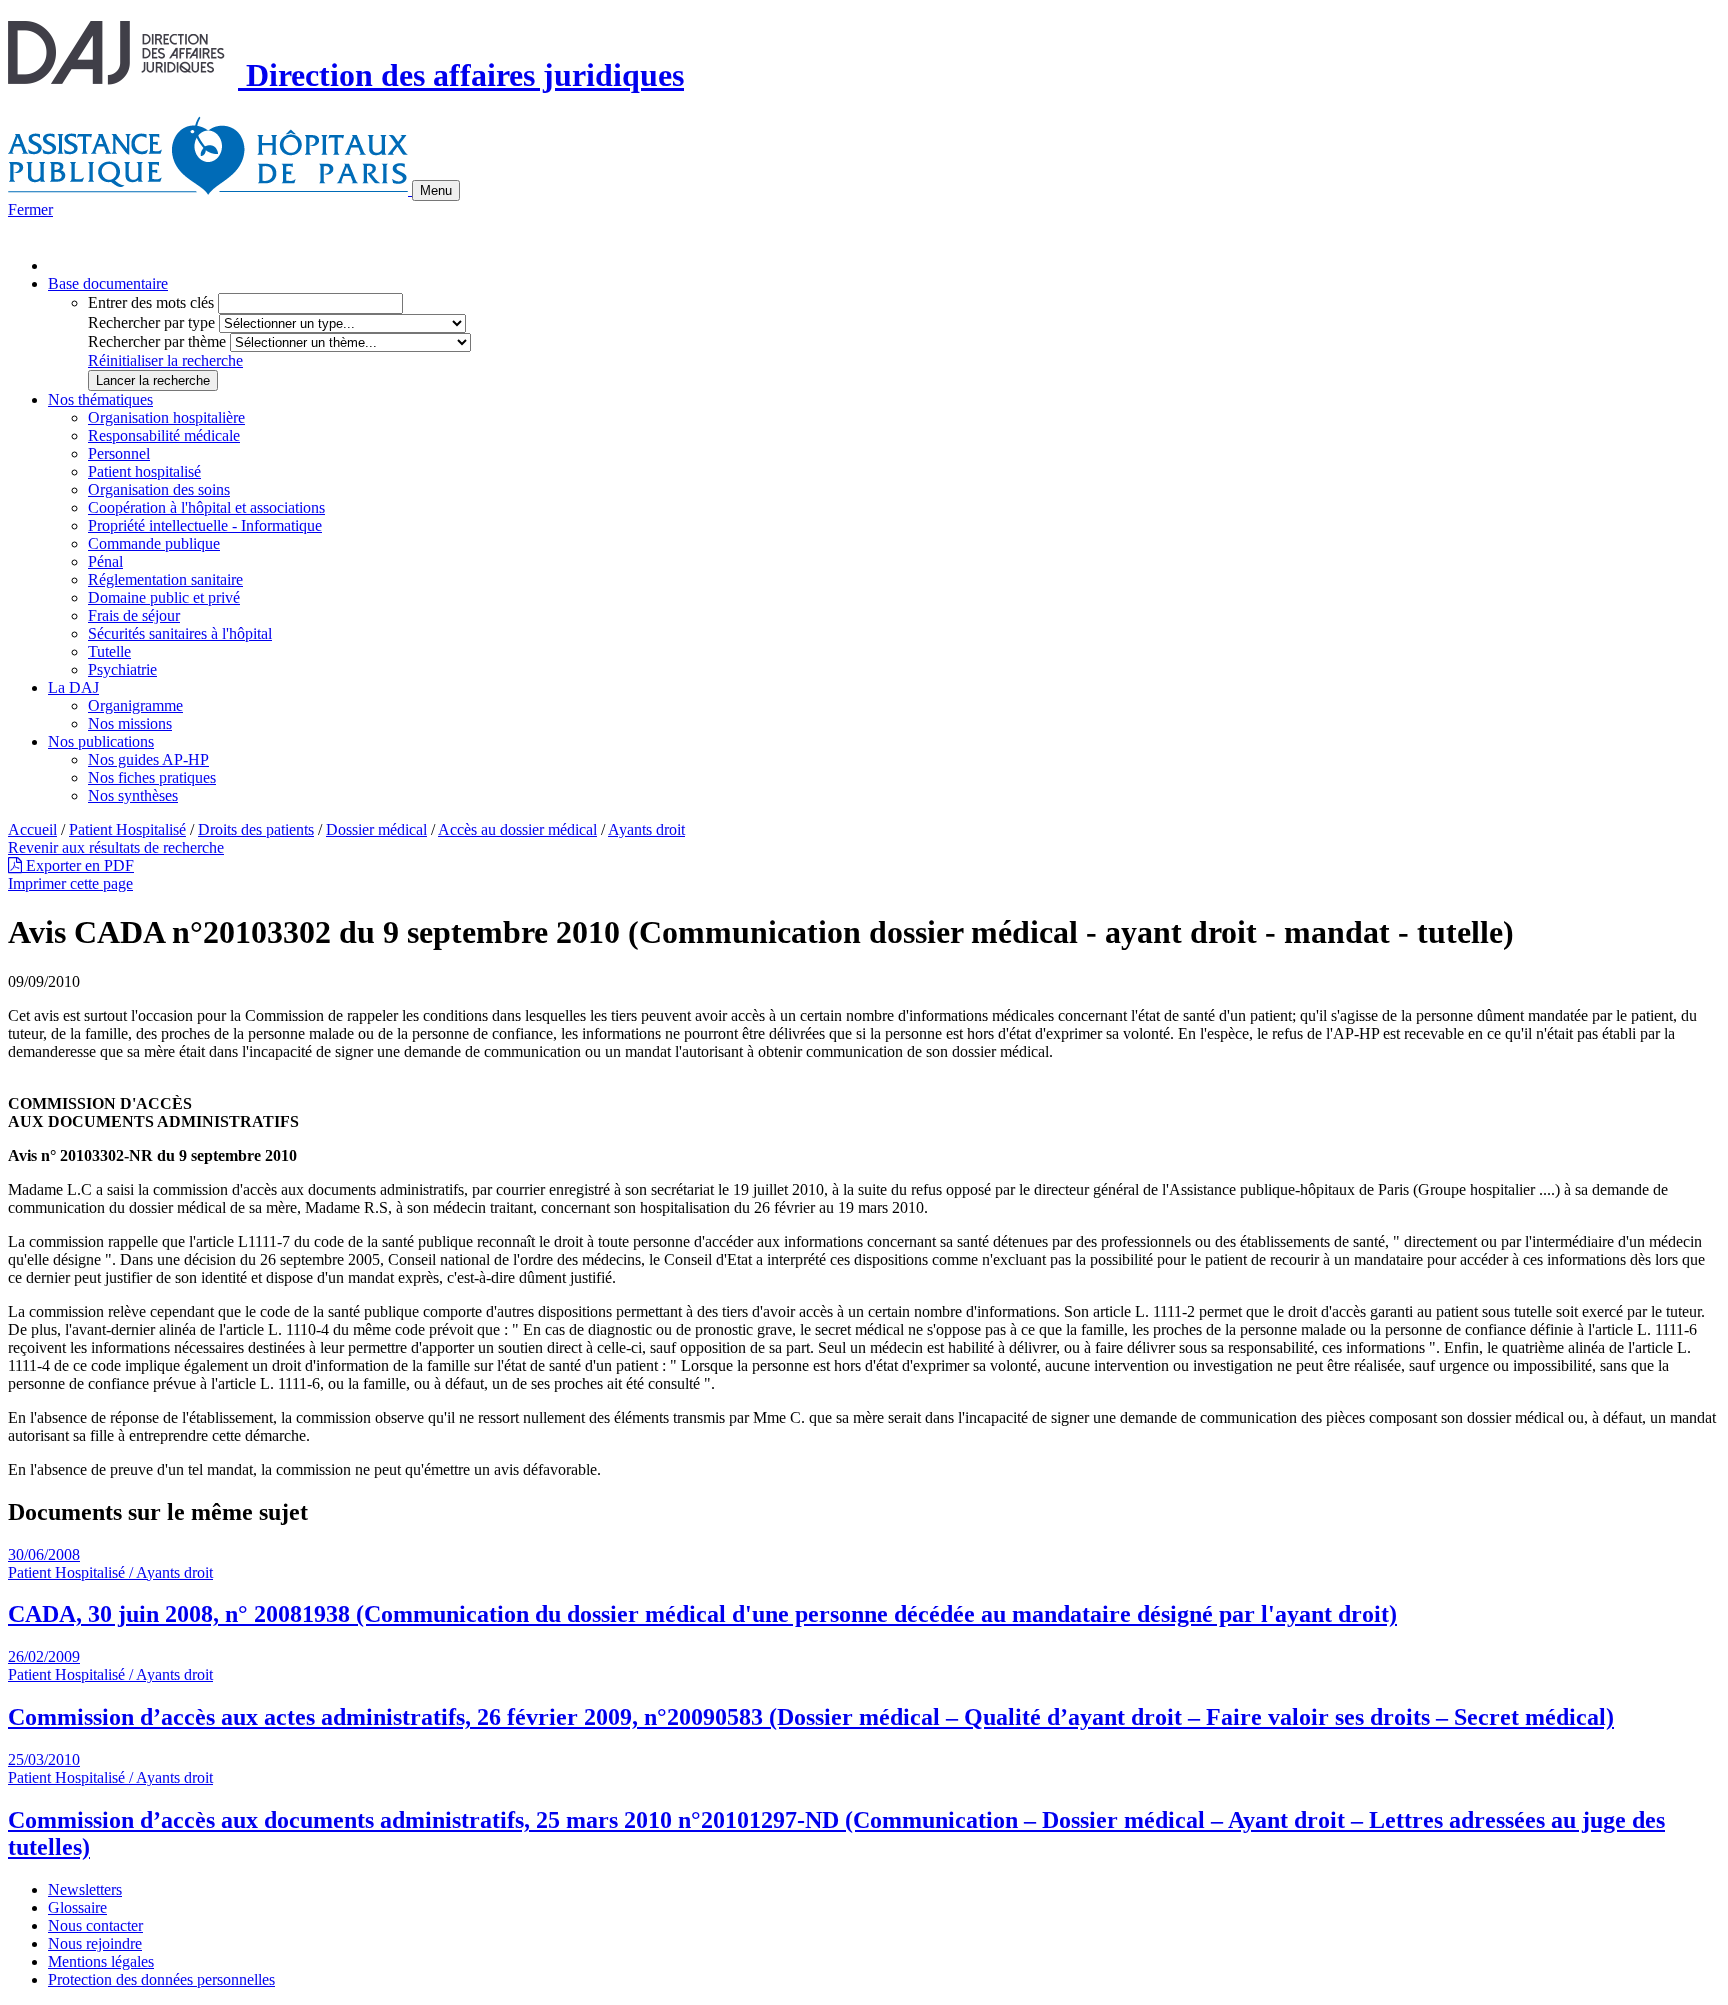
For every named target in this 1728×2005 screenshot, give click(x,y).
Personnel (119, 453)
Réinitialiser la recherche (165, 360)
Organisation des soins (159, 489)
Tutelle (109, 651)
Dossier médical (376, 829)
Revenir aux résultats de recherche (116, 847)
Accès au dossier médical (517, 829)
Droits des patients (256, 829)
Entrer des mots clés (151, 302)
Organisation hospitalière (166, 417)
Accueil (32, 829)
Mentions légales (101, 1961)
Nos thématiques (100, 399)
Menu (436, 190)
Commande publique (154, 543)
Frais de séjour (134, 615)
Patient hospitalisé (144, 471)
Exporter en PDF (78, 865)
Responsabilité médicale (164, 435)
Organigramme (135, 705)
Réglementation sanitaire (165, 579)
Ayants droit (646, 829)
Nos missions (130, 723)
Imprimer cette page (70, 883)
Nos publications (101, 741)
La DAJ (73, 687)
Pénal (105, 561)
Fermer (30, 209)
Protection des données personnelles (161, 1979)
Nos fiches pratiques (152, 777)
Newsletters (85, 1889)
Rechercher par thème (157, 341)
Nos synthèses (133, 795)
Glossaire (77, 1907)
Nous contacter (95, 1925)
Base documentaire (108, 283)
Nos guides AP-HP (148, 759)
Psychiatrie (122, 669)
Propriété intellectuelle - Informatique (205, 525)
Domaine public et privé (164, 597)
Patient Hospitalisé (127, 829)
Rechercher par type (151, 322)
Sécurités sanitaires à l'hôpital (180, 633)
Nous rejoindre (95, 1943)
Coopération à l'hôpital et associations (206, 507)
